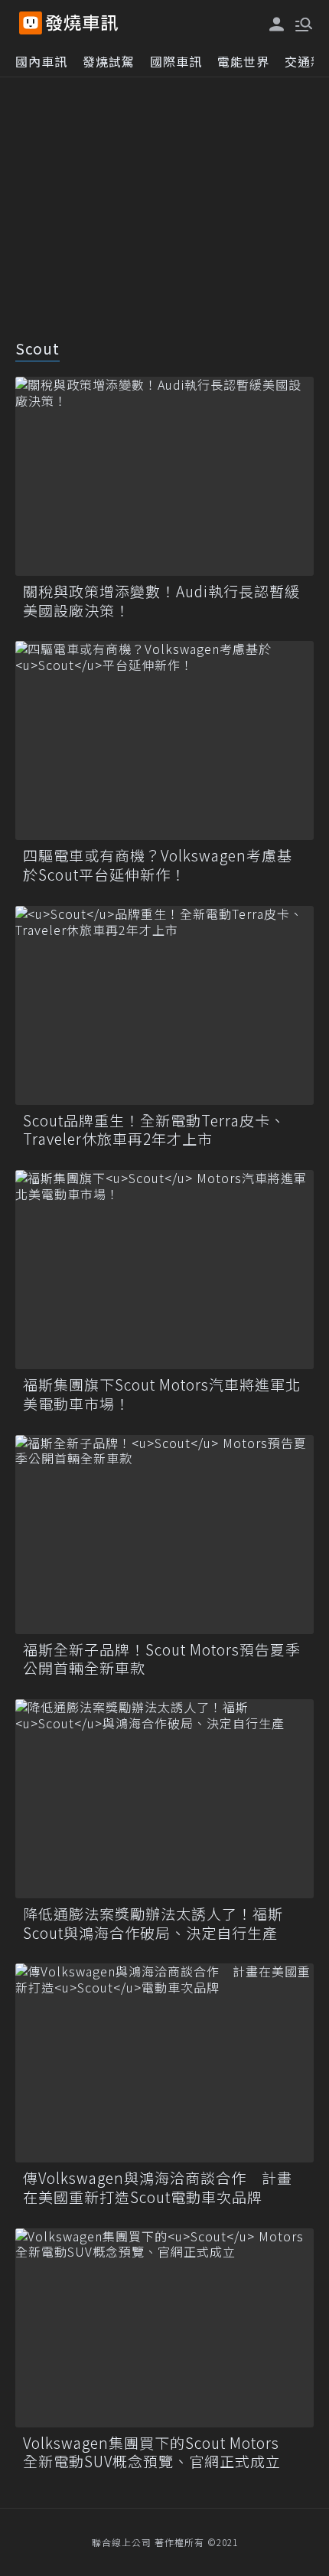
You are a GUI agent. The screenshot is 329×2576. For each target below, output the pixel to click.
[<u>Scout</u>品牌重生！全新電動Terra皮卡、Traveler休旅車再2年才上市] (164, 1005)
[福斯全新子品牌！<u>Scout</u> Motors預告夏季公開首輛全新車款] (164, 1535)
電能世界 (243, 61)
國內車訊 (41, 61)
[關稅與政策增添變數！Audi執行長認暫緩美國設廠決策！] (164, 476)
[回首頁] (82, 23)
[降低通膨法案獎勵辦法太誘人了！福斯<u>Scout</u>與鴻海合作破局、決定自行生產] (164, 1799)
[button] (302, 23)
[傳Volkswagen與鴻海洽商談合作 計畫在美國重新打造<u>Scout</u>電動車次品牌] (164, 2063)
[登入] (277, 24)
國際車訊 (176, 61)
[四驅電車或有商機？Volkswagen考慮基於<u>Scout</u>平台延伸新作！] (164, 740)
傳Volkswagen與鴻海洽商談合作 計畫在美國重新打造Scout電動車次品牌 (158, 2187)
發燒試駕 (109, 61)
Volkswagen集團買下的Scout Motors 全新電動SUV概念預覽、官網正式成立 (159, 2452)
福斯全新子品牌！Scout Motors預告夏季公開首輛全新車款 (162, 1659)
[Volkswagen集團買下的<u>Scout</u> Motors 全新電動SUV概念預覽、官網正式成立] (164, 2328)
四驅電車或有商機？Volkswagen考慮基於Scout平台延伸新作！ (158, 865)
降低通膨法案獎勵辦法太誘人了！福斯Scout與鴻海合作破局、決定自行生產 (153, 1923)
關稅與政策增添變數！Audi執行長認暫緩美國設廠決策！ (161, 601)
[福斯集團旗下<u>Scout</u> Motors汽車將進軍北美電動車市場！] (164, 1270)
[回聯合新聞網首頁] (31, 23)
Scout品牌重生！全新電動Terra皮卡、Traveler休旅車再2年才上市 (154, 1130)
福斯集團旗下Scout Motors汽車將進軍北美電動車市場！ (162, 1394)
